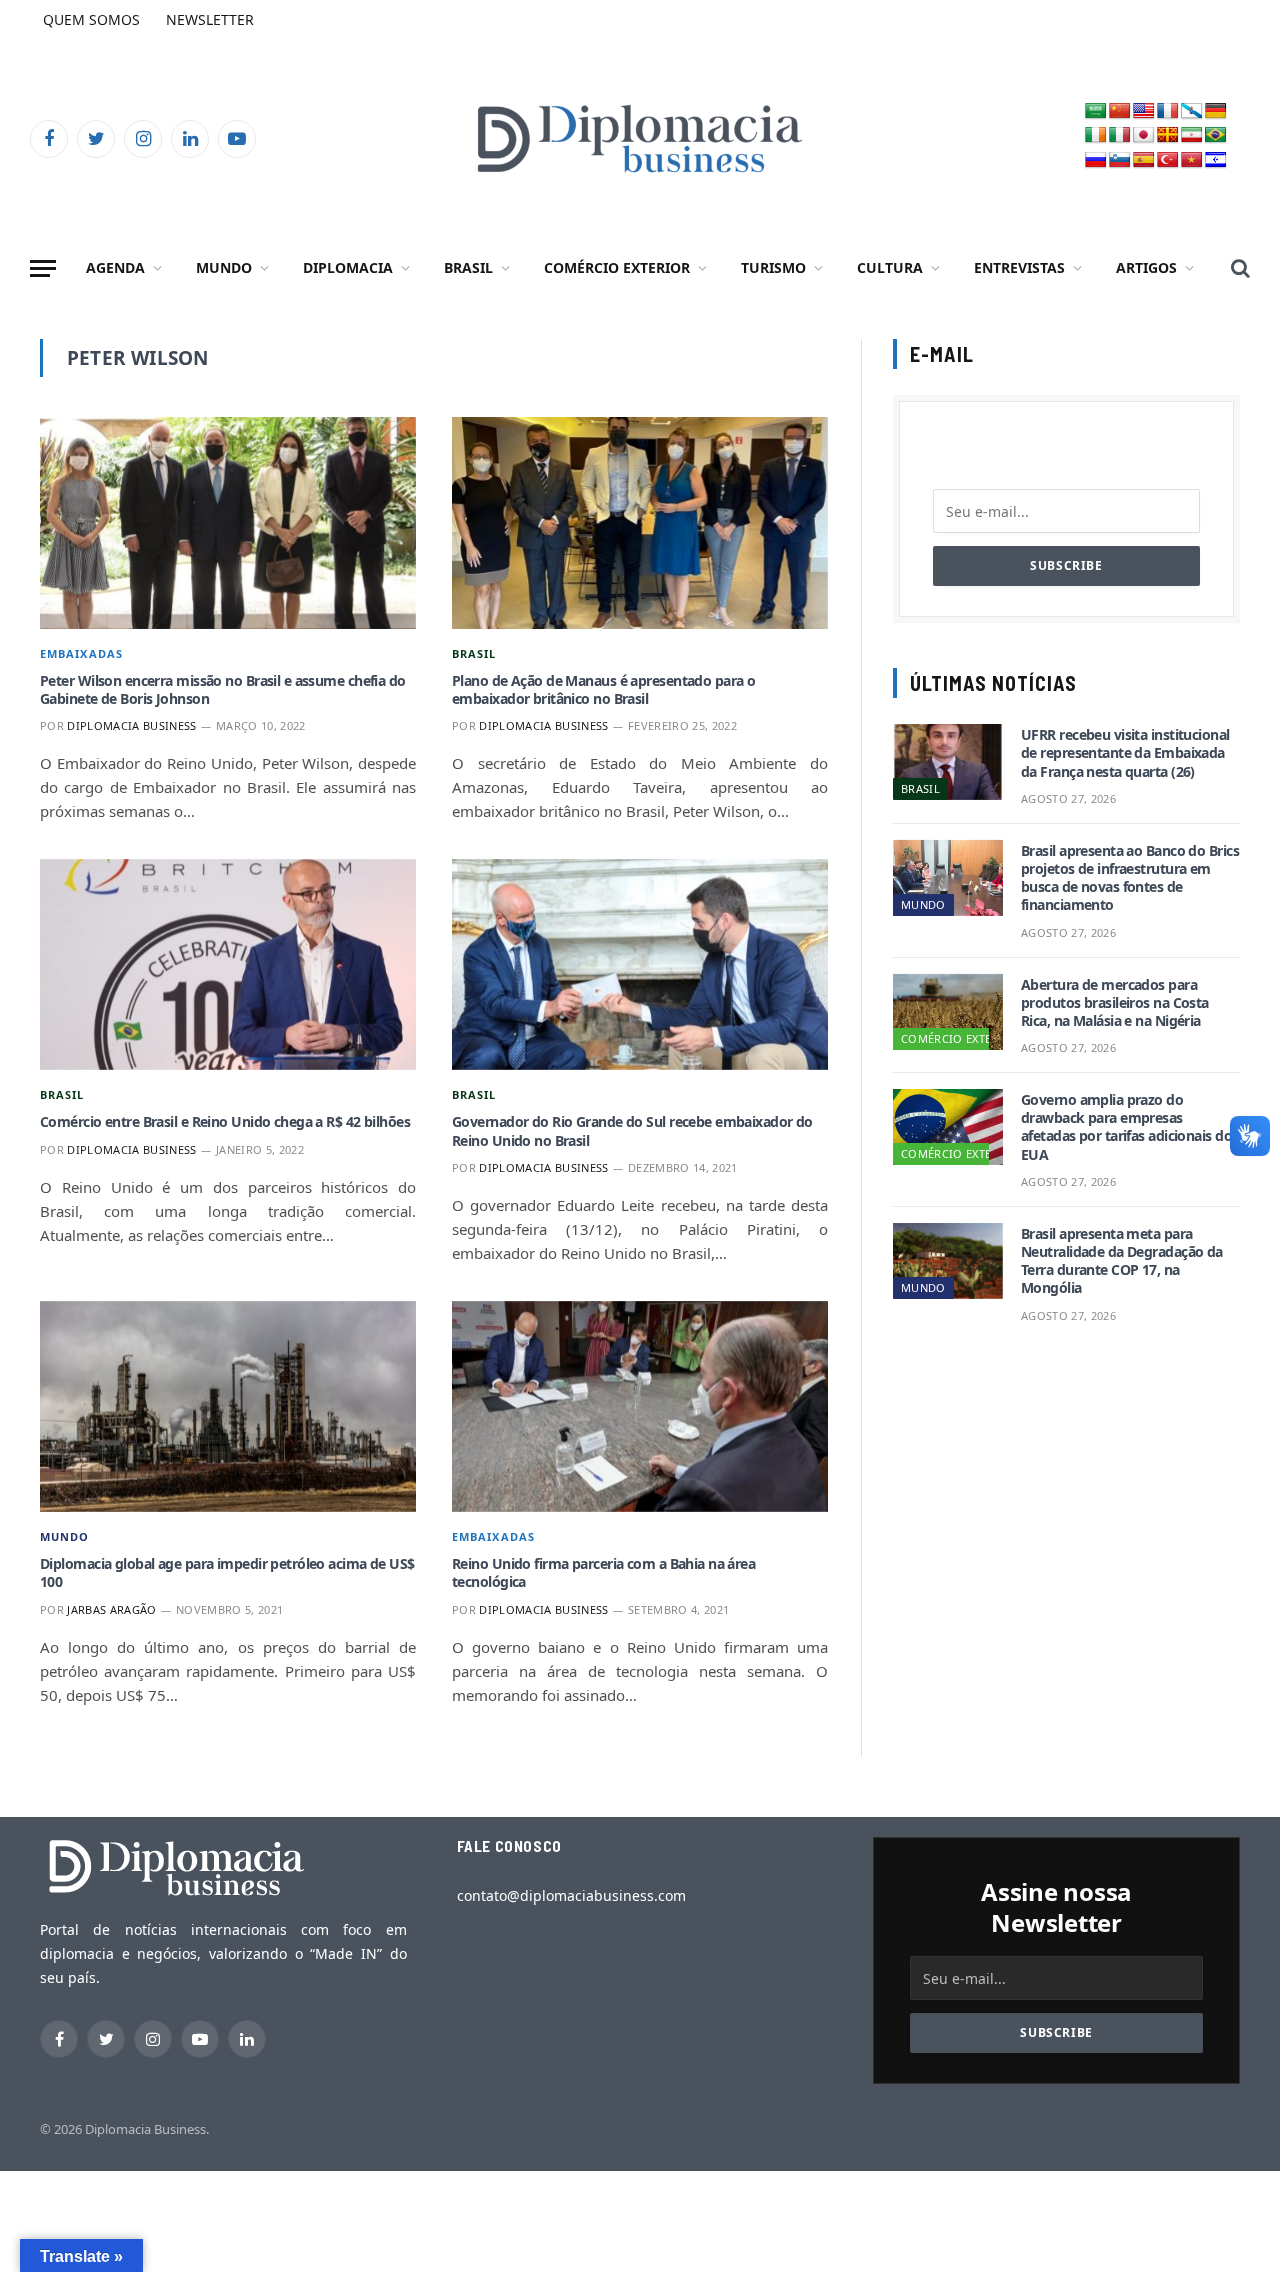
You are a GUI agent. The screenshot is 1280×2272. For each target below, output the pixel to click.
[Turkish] (1168, 160)
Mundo (224, 267)
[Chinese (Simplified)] (1120, 111)
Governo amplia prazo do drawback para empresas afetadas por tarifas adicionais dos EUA (1129, 1127)
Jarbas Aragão (111, 1609)
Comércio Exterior (617, 267)
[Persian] (1192, 135)
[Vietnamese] (1192, 160)
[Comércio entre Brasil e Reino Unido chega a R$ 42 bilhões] (228, 965)
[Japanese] (1144, 135)
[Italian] (1120, 135)
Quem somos (91, 19)
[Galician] (1192, 111)
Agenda (115, 267)
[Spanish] (1144, 160)
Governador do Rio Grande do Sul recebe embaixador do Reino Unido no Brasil (632, 1131)
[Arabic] (1096, 111)
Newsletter (210, 19)
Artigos (1146, 267)
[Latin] (1168, 135)
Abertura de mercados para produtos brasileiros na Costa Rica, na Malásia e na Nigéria (1115, 1003)
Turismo (773, 267)
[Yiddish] (1216, 160)
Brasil (468, 267)
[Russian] (1096, 160)
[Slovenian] (1120, 160)
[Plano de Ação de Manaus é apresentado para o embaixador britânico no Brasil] (640, 523)
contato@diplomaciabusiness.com (571, 1895)
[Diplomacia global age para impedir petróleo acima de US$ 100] (228, 1407)
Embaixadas (81, 653)
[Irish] (1096, 135)
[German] (1216, 111)
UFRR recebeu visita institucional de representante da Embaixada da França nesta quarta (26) (1125, 753)
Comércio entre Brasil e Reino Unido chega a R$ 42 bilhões (225, 1122)
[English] (1144, 111)
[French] (1168, 111)
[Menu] (43, 268)
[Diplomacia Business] (640, 138)
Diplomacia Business (131, 725)
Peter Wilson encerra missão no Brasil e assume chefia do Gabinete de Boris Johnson (223, 690)
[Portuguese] (1216, 135)
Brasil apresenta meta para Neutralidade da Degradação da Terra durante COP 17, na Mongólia (1122, 1261)
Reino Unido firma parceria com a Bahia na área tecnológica (603, 1573)
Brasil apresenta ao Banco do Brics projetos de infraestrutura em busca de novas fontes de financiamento (1130, 878)
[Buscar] (1238, 268)
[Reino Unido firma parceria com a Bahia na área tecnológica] (640, 1407)
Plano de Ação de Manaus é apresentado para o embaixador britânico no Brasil (603, 690)
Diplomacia (348, 267)
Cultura (890, 267)
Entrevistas (1019, 267)
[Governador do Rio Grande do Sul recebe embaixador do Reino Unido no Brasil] (640, 965)
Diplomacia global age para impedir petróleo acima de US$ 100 (227, 1573)
